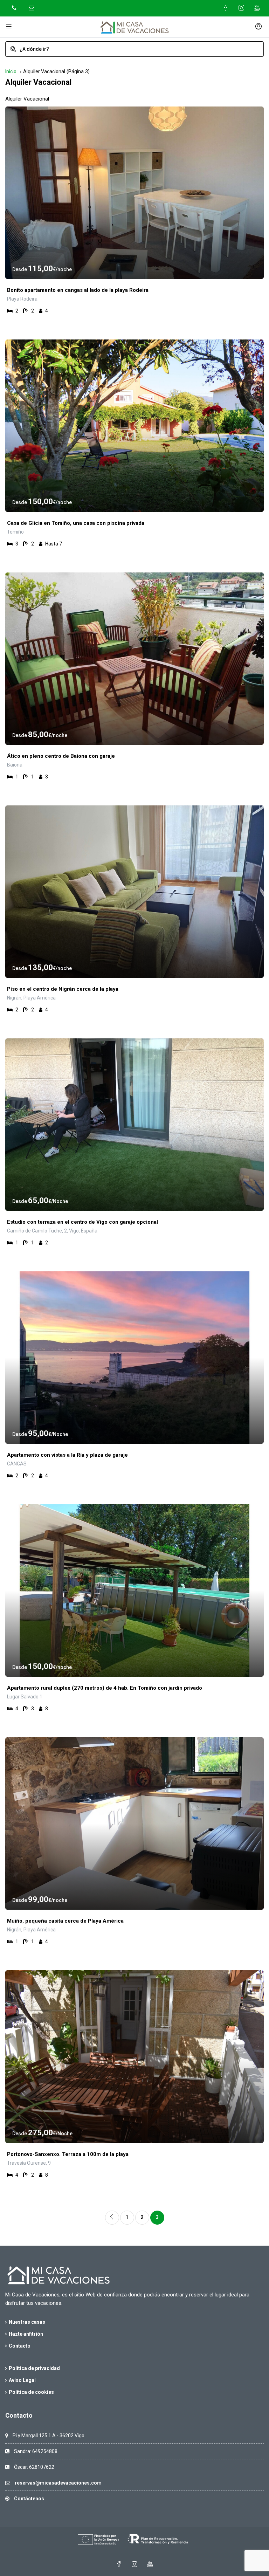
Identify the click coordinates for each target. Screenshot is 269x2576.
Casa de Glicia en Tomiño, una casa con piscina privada (76, 523)
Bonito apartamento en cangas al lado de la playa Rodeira (78, 290)
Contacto (20, 2346)
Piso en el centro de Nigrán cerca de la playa (63, 989)
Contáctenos (29, 2499)
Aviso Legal (22, 2380)
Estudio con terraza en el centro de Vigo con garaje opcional (82, 1222)
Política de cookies (31, 2392)
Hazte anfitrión (26, 2334)
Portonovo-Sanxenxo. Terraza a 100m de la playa (68, 2154)
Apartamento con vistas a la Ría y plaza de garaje (67, 1455)
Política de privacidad (34, 2368)
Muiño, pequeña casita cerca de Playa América (65, 1921)
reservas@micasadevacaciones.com (58, 2483)
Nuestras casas (27, 2322)
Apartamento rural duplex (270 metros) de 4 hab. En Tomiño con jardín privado (105, 1688)
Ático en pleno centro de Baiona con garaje (61, 756)
